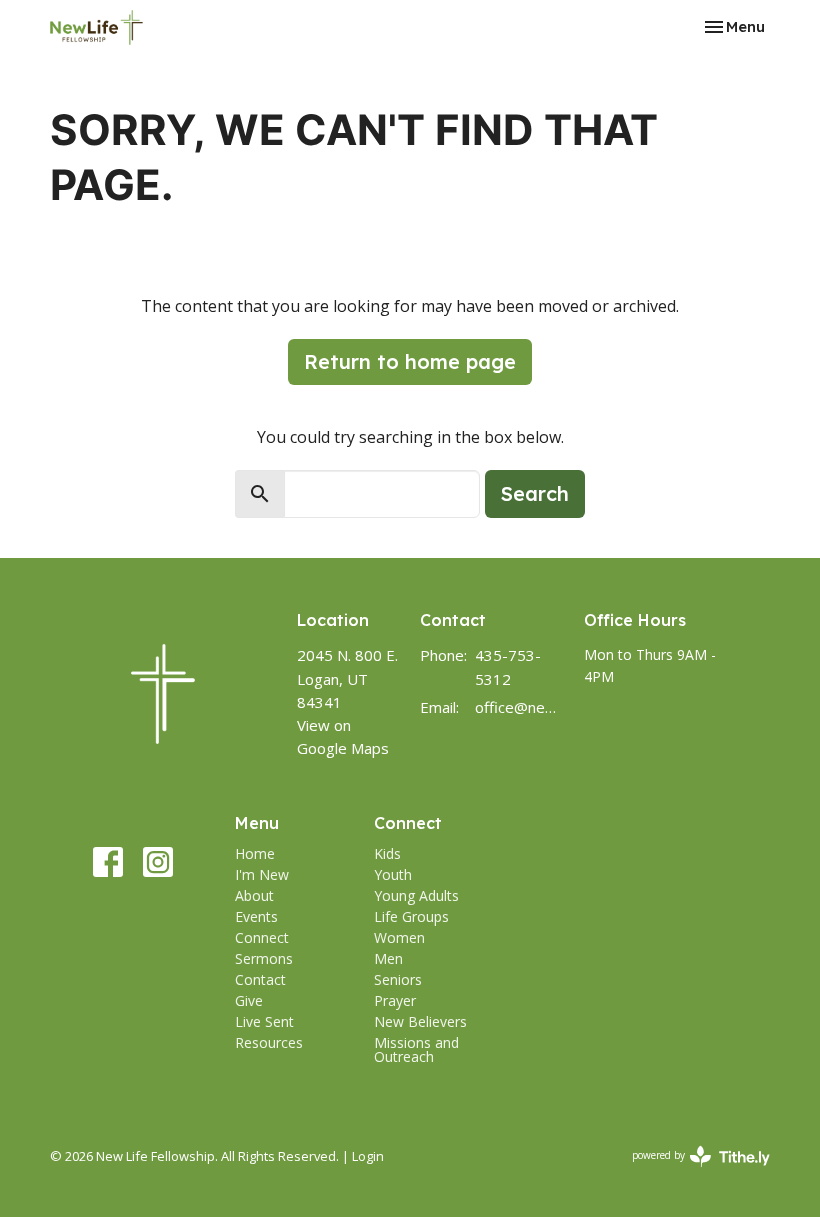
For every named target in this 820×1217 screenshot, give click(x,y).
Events (256, 916)
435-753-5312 (508, 666)
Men (388, 958)
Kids (387, 853)
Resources (269, 1042)
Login (368, 1156)
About (254, 895)
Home (255, 853)
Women (399, 937)
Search (535, 493)
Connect (262, 937)
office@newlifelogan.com (519, 707)
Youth (393, 874)
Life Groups (411, 916)
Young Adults (416, 895)
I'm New (262, 874)
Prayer (395, 1000)
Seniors (398, 979)
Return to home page (410, 361)
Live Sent (264, 1021)
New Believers (420, 1021)
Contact (260, 979)
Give (249, 1000)
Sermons (264, 958)
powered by (690, 1172)
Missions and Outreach (416, 1049)
